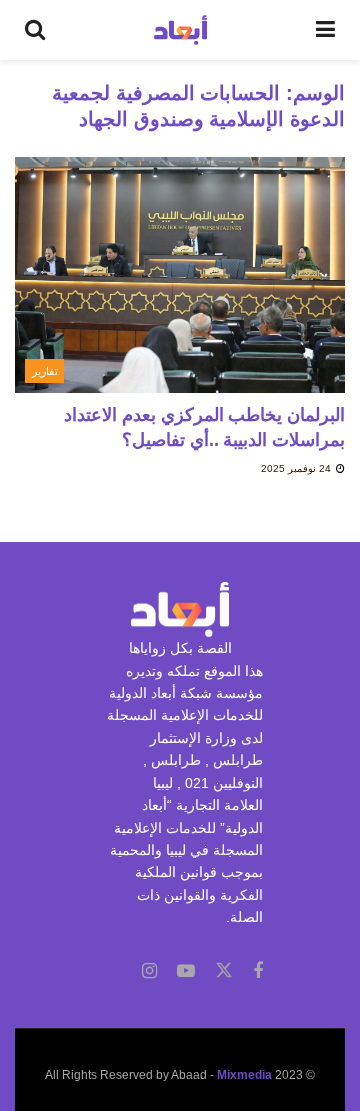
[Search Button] (35, 30)
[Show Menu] (325, 30)
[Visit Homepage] (180, 30)
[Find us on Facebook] (258, 971)
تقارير (45, 371)
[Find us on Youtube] (186, 971)
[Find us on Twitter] (224, 971)
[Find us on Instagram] (149, 971)
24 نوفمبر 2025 (297, 468)
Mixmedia (244, 1075)
